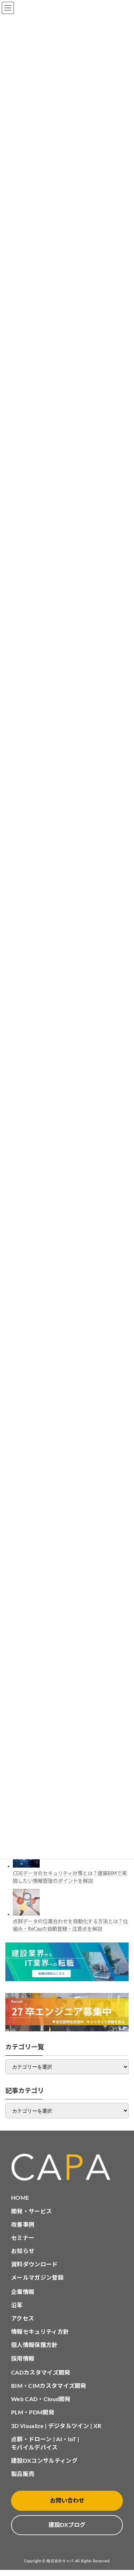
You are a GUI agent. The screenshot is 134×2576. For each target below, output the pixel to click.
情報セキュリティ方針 (40, 2332)
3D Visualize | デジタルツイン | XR (56, 2426)
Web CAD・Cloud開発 (41, 2399)
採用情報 (23, 2359)
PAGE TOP (123, 2491)
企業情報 (23, 2292)
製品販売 (23, 2474)
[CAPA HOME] (67, 2167)
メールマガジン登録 (37, 2278)
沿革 (17, 2305)
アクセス (23, 2319)
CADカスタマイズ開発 (41, 2373)
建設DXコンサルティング (44, 2461)
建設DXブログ (67, 2525)
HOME (20, 2198)
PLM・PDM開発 (33, 2413)
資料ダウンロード (34, 2265)
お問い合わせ (67, 2501)
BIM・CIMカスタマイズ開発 (49, 2386)
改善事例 (23, 2225)
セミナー (23, 2238)
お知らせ (23, 2251)
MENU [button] (8, 8)
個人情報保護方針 (34, 2345)
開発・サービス (31, 2212)
